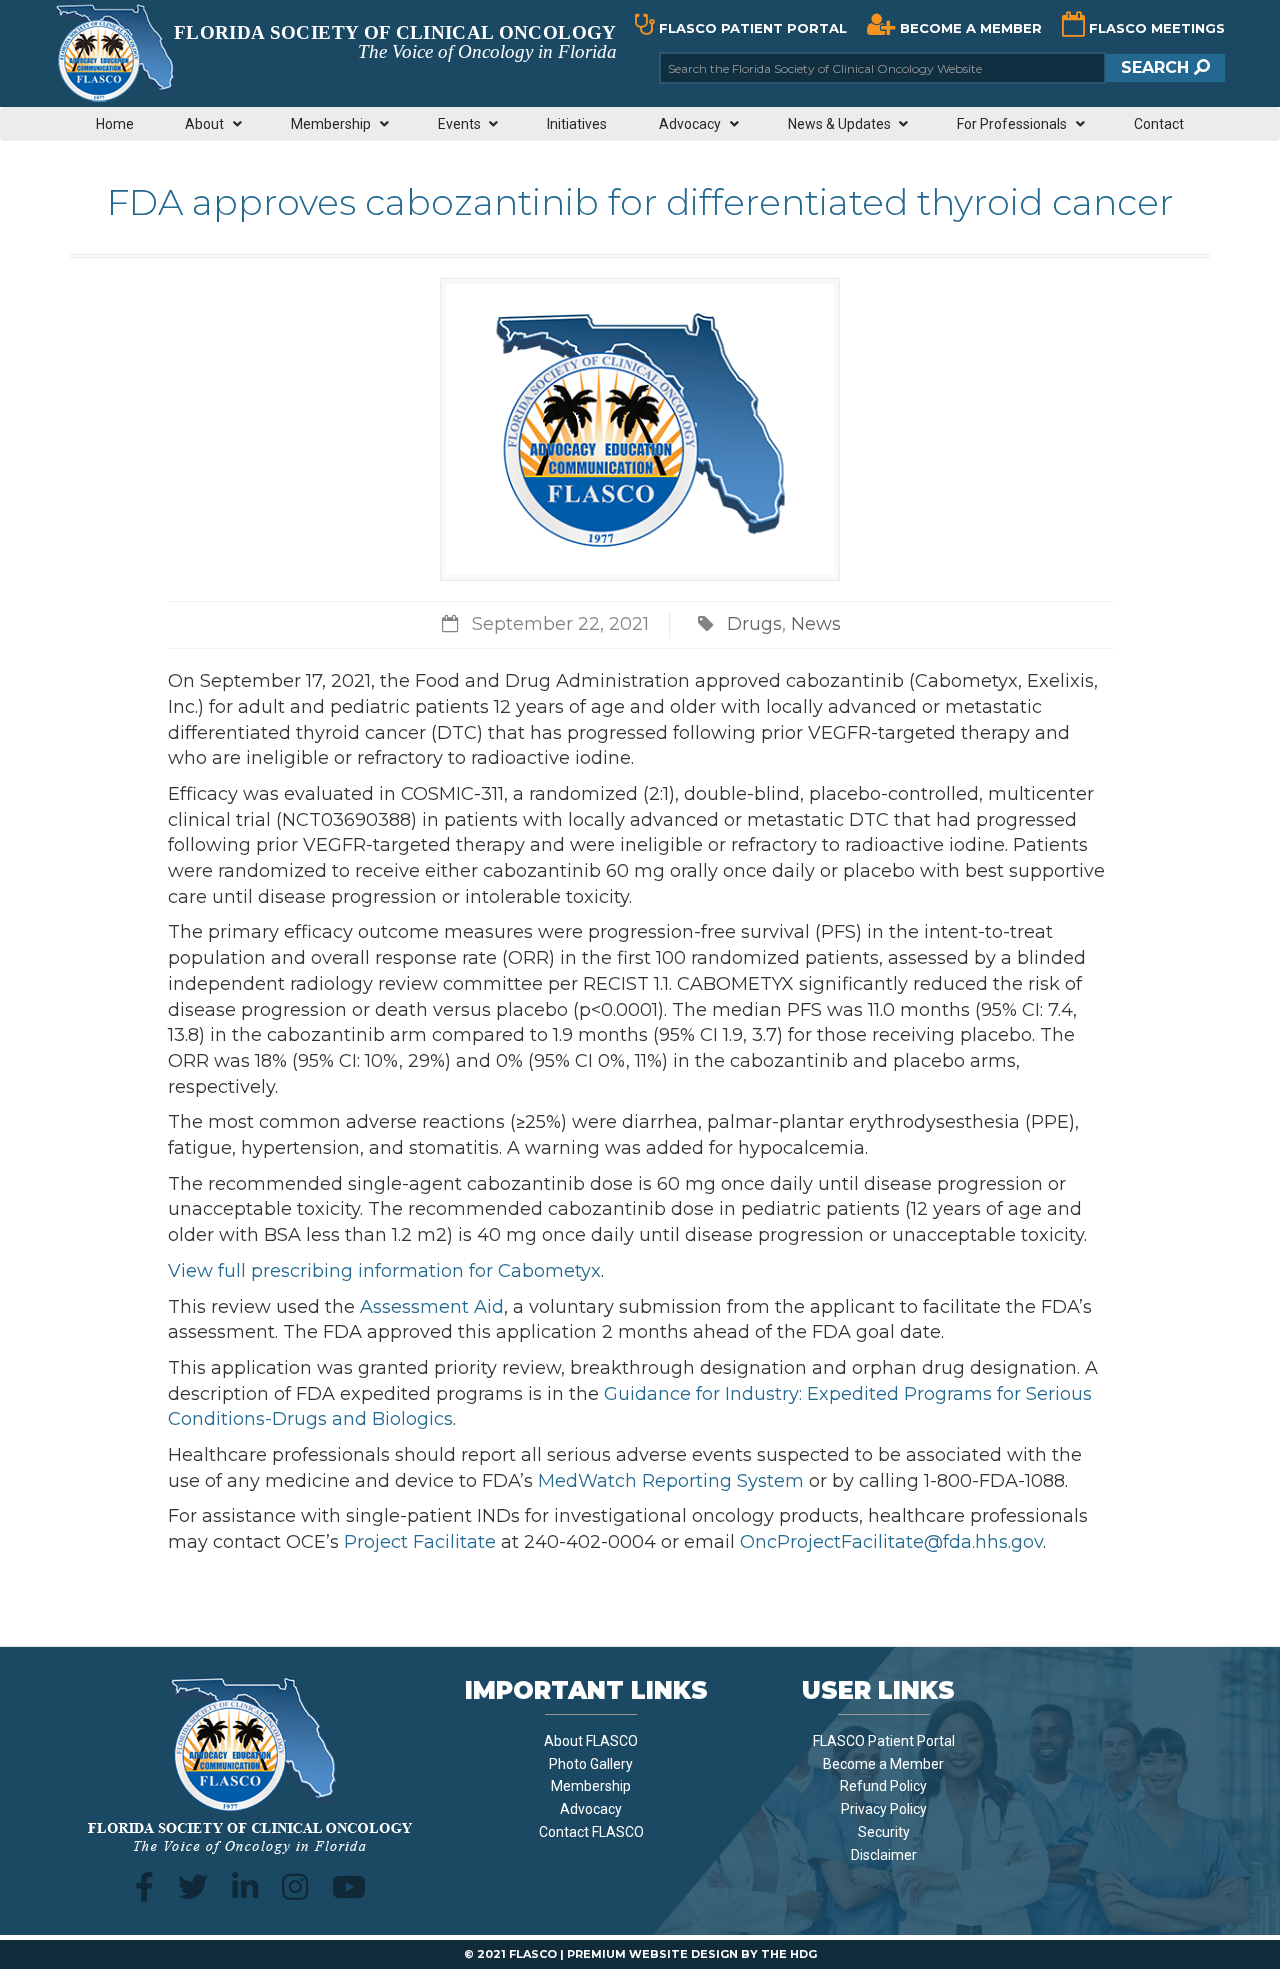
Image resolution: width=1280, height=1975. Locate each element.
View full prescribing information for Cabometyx (384, 1271)
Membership (591, 1786)
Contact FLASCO (591, 1832)
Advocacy (591, 1809)
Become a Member (883, 1764)
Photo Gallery (591, 1764)
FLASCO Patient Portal (884, 1741)
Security (884, 1832)
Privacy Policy (884, 1809)
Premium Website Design (652, 1954)
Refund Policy (883, 1786)
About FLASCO (591, 1741)
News (816, 624)
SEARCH (1157, 67)
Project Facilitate (420, 1542)
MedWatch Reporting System (671, 1481)
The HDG (789, 1954)
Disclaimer (884, 1855)
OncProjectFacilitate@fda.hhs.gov (891, 1542)
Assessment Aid (432, 1307)
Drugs (754, 624)
